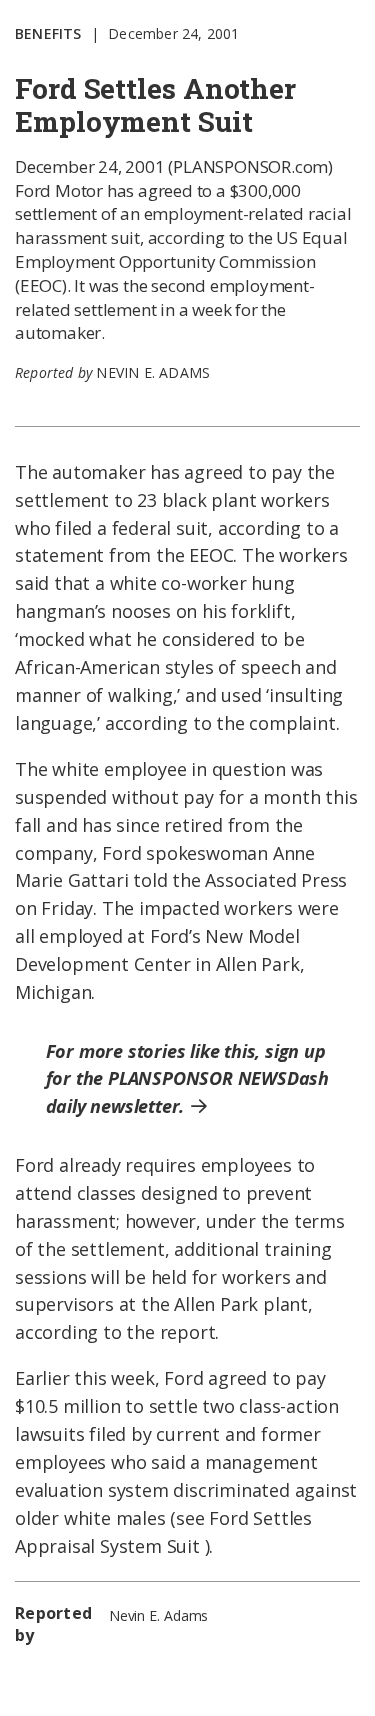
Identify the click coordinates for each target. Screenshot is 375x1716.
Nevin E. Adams (153, 372)
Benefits (48, 33)
